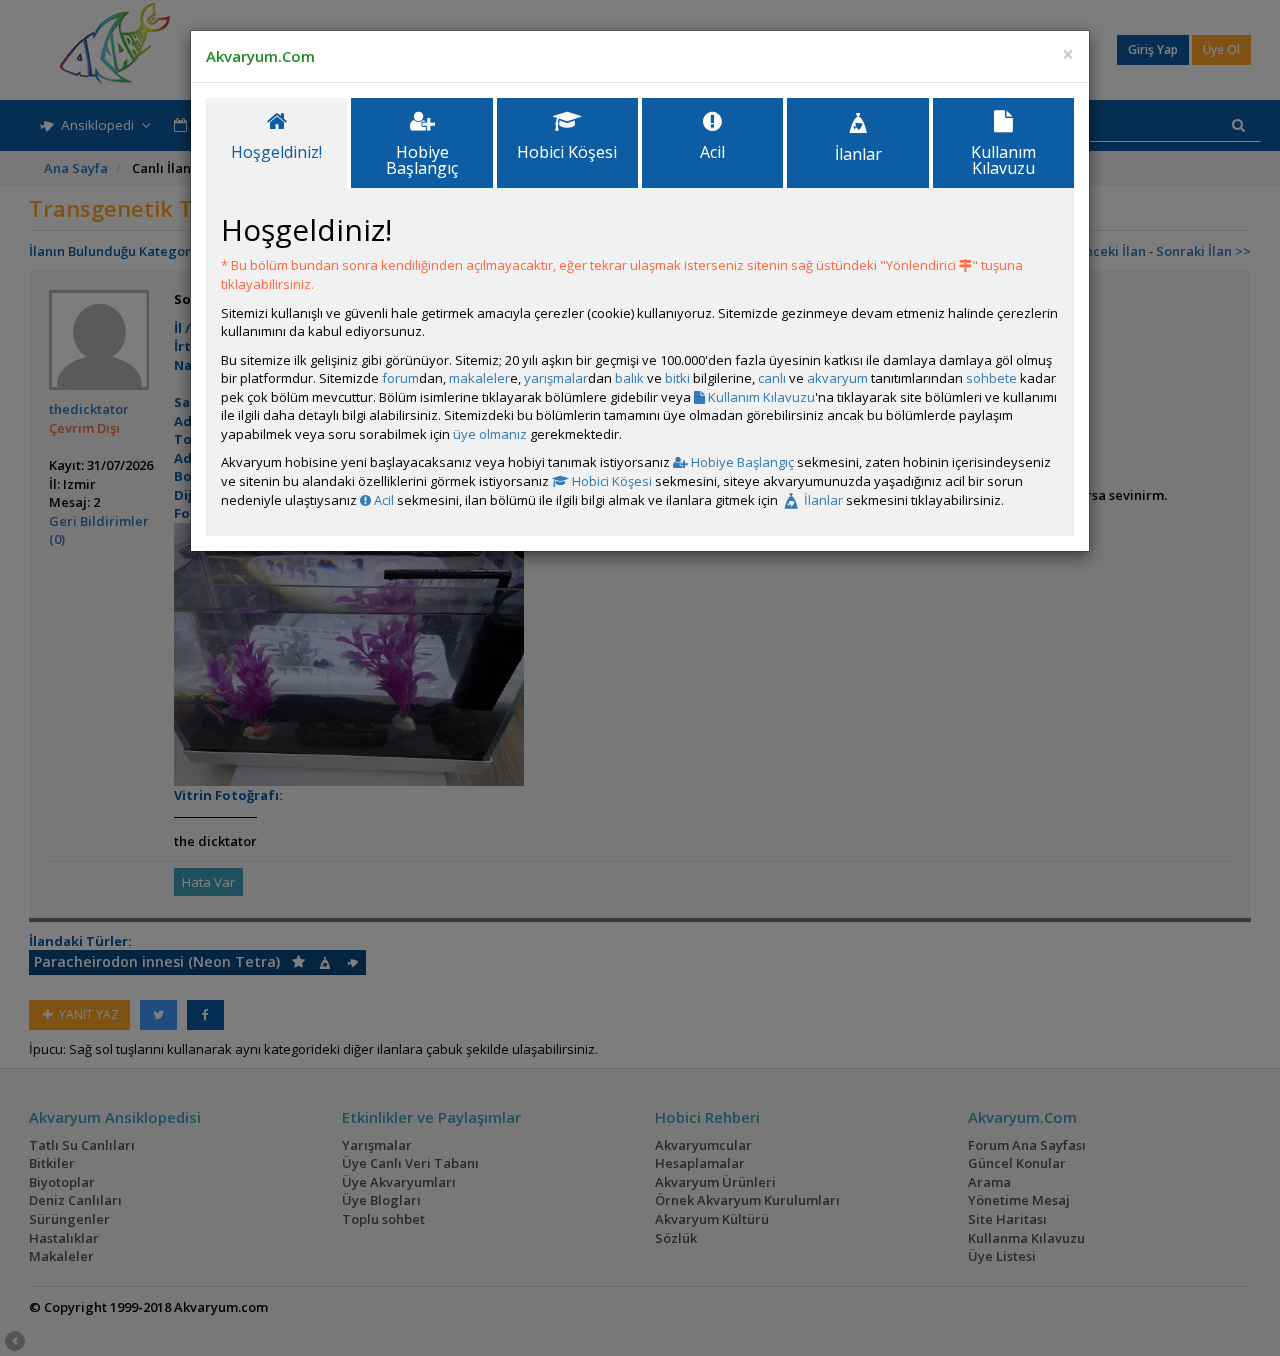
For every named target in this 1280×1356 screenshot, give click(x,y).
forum (400, 378)
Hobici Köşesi (610, 481)
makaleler (479, 378)
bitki (677, 378)
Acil (382, 500)
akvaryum (837, 378)
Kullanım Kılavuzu (760, 397)
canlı (772, 378)
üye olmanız (490, 434)
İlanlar (822, 500)
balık (629, 378)
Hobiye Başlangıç (741, 462)
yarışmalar (556, 378)
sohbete (991, 378)
